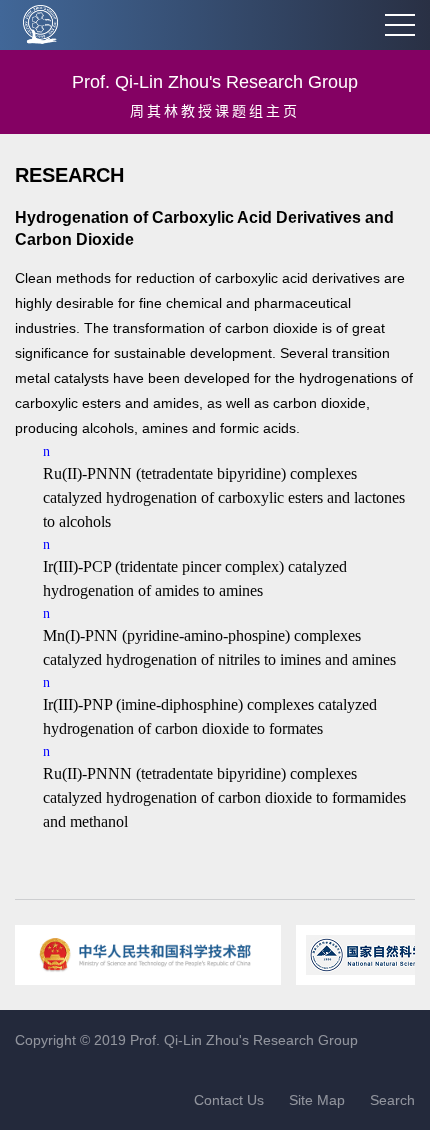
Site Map (317, 1100)
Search (392, 1100)
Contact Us (229, 1100)
